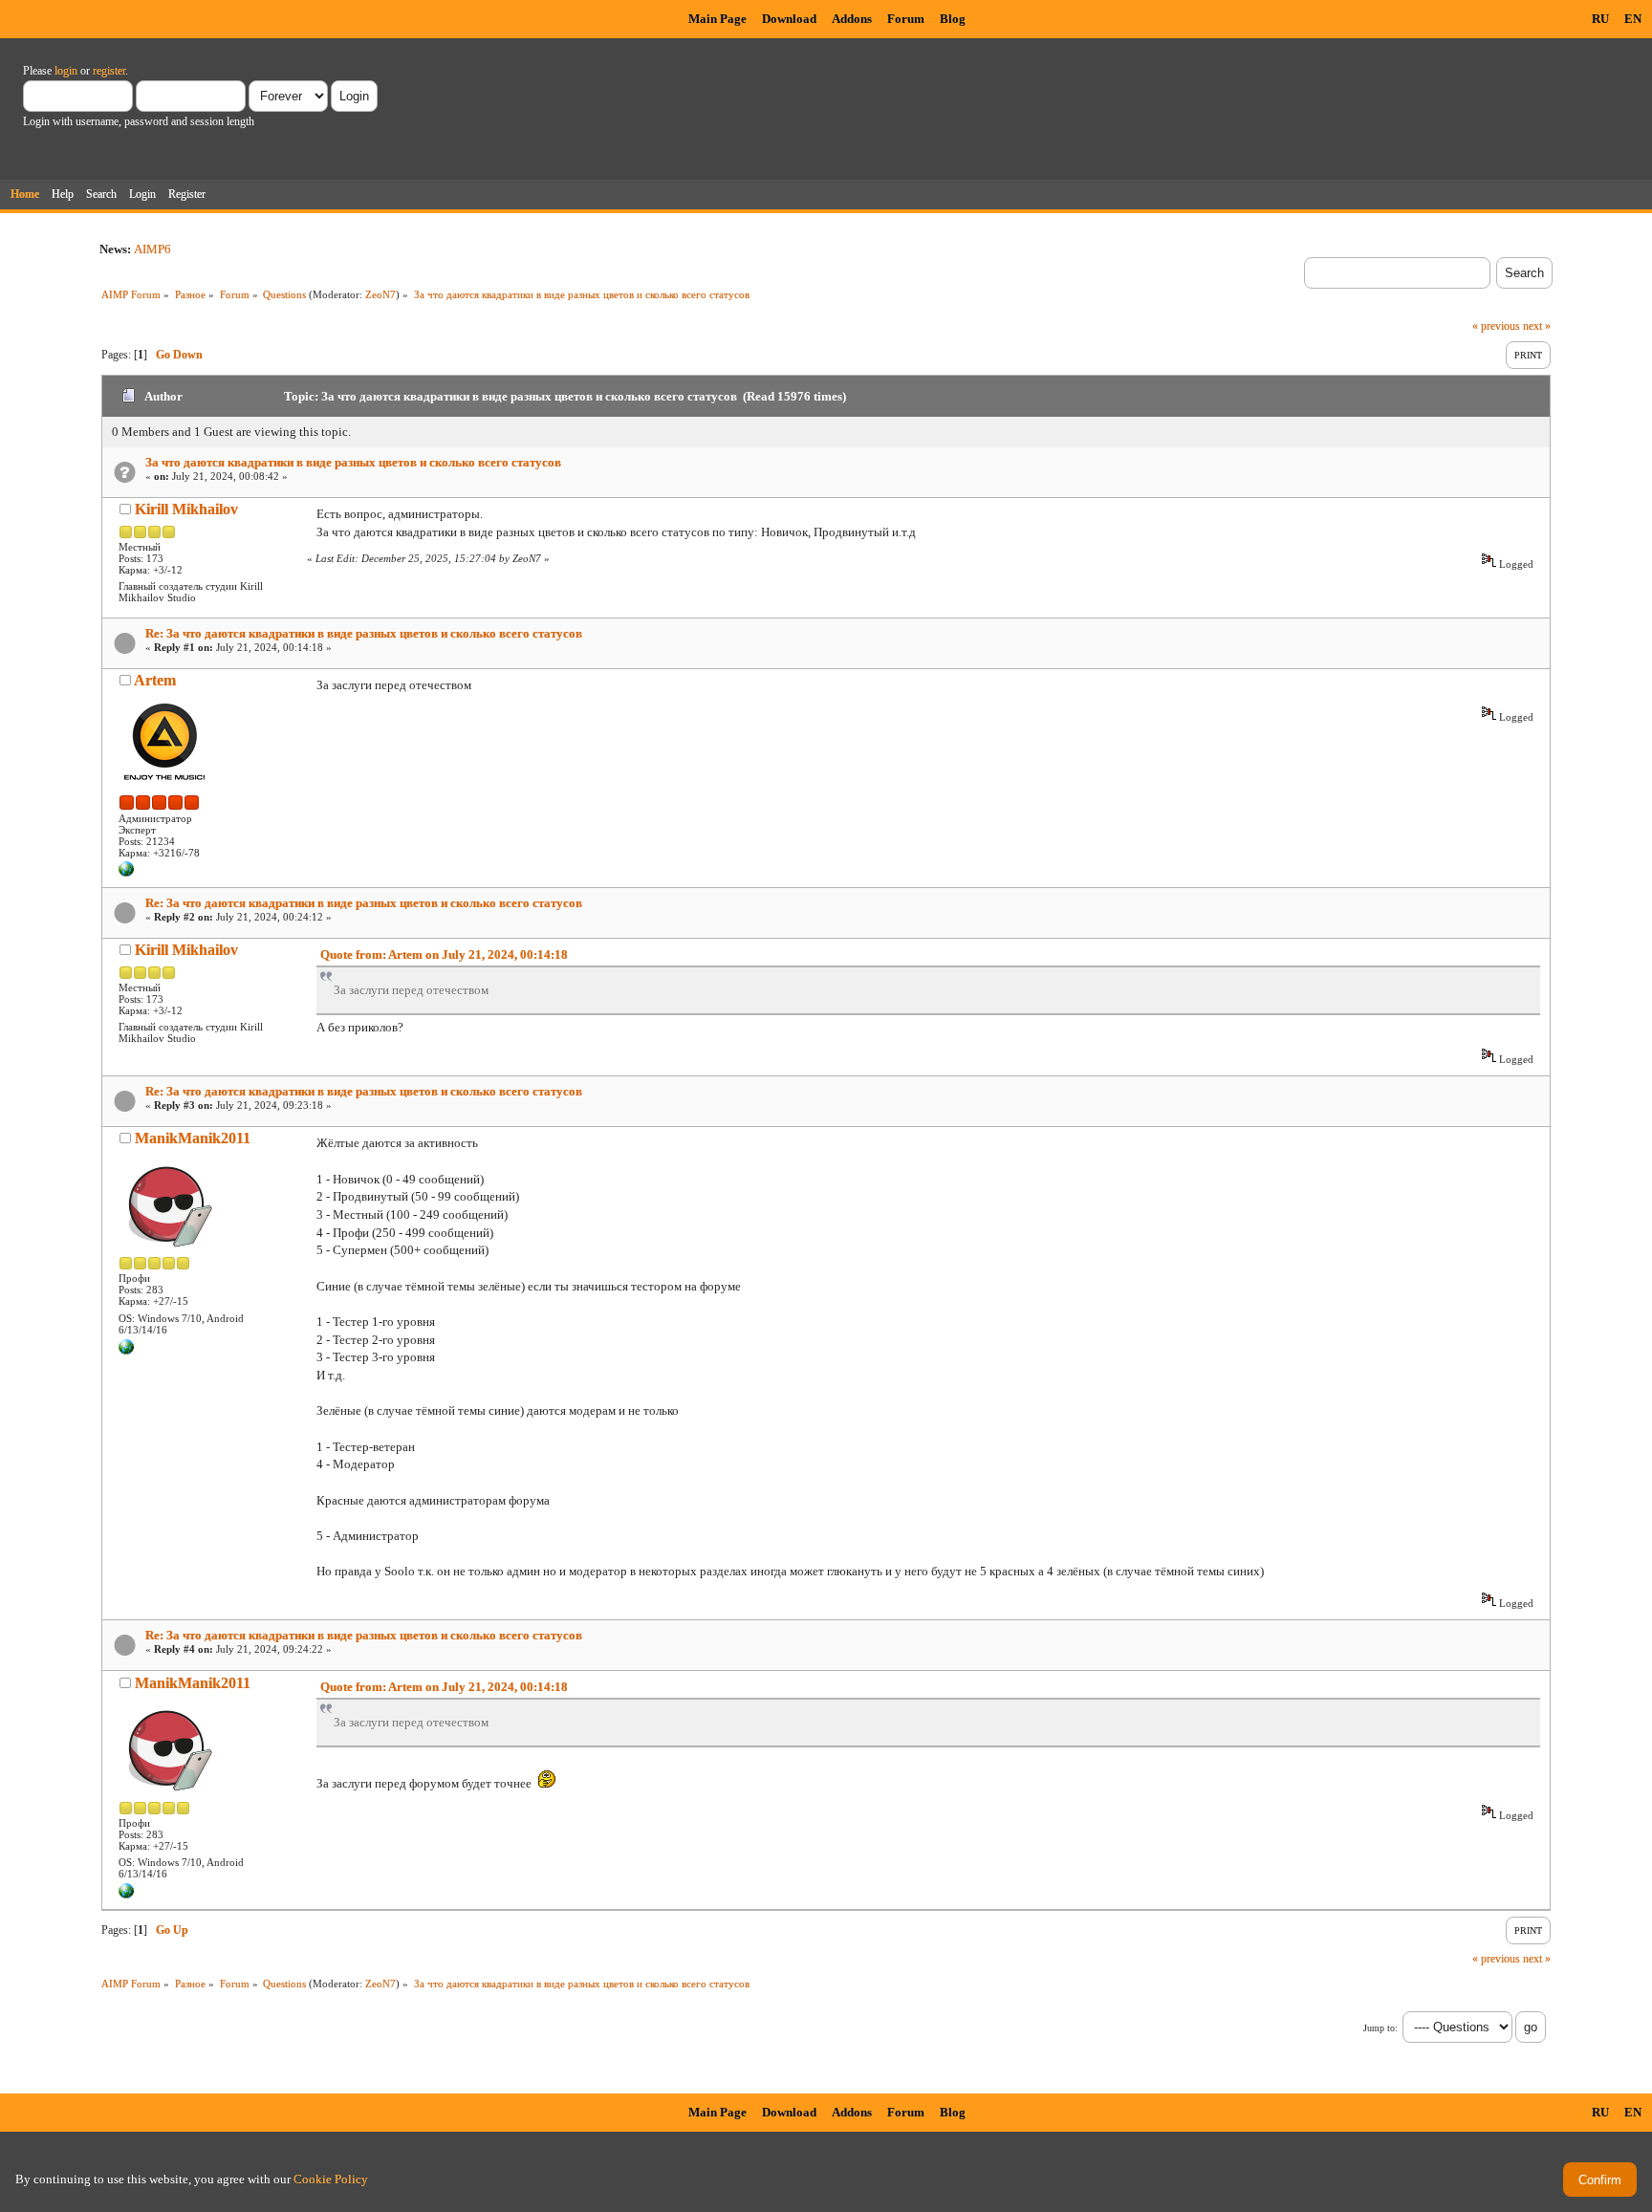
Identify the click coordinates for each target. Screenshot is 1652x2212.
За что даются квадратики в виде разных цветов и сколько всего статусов (353, 462)
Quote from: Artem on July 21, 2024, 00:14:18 (444, 954)
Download (789, 19)
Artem (155, 680)
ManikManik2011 (193, 1138)
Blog (953, 19)
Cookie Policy (331, 2179)
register (109, 71)
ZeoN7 (380, 294)
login (66, 71)
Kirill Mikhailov (186, 509)
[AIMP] (126, 873)
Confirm (1600, 2180)
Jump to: (1380, 2028)
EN (1633, 19)
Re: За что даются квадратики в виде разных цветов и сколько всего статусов (364, 633)
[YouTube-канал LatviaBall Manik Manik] (126, 1351)
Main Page (717, 19)
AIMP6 (152, 249)
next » (1537, 326)
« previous (1496, 326)
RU (1600, 19)
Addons (852, 19)
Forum (906, 19)
